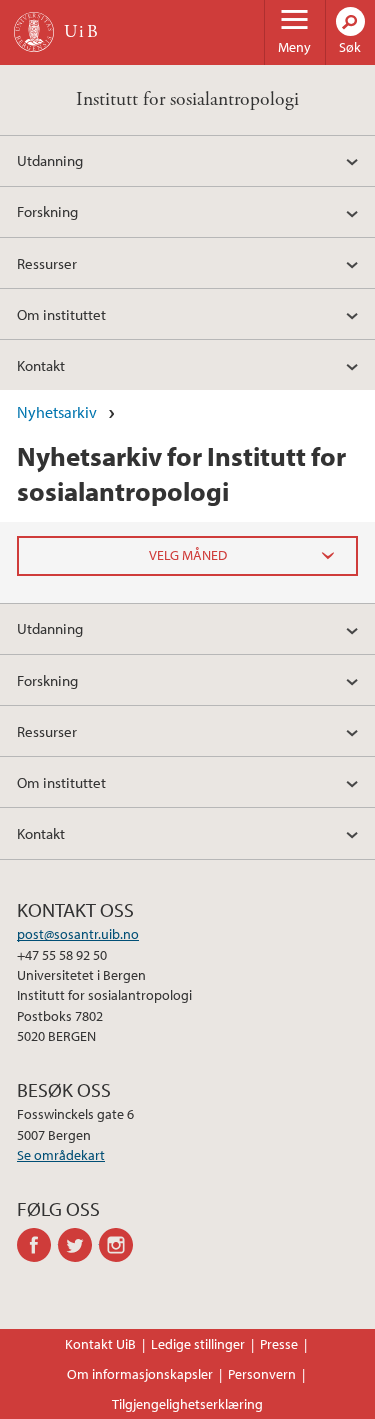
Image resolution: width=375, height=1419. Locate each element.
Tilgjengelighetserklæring (187, 1404)
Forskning (47, 211)
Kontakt (41, 365)
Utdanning (50, 160)
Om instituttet (61, 314)
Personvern (262, 1374)
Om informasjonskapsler (140, 1374)
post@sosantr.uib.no (78, 934)
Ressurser (47, 263)
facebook (37, 1245)
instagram (119, 1245)
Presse (279, 1344)
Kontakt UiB (100, 1344)
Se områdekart (61, 1155)
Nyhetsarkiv (57, 412)
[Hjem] (34, 32)
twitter (78, 1245)
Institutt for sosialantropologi (187, 99)
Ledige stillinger (198, 1344)
